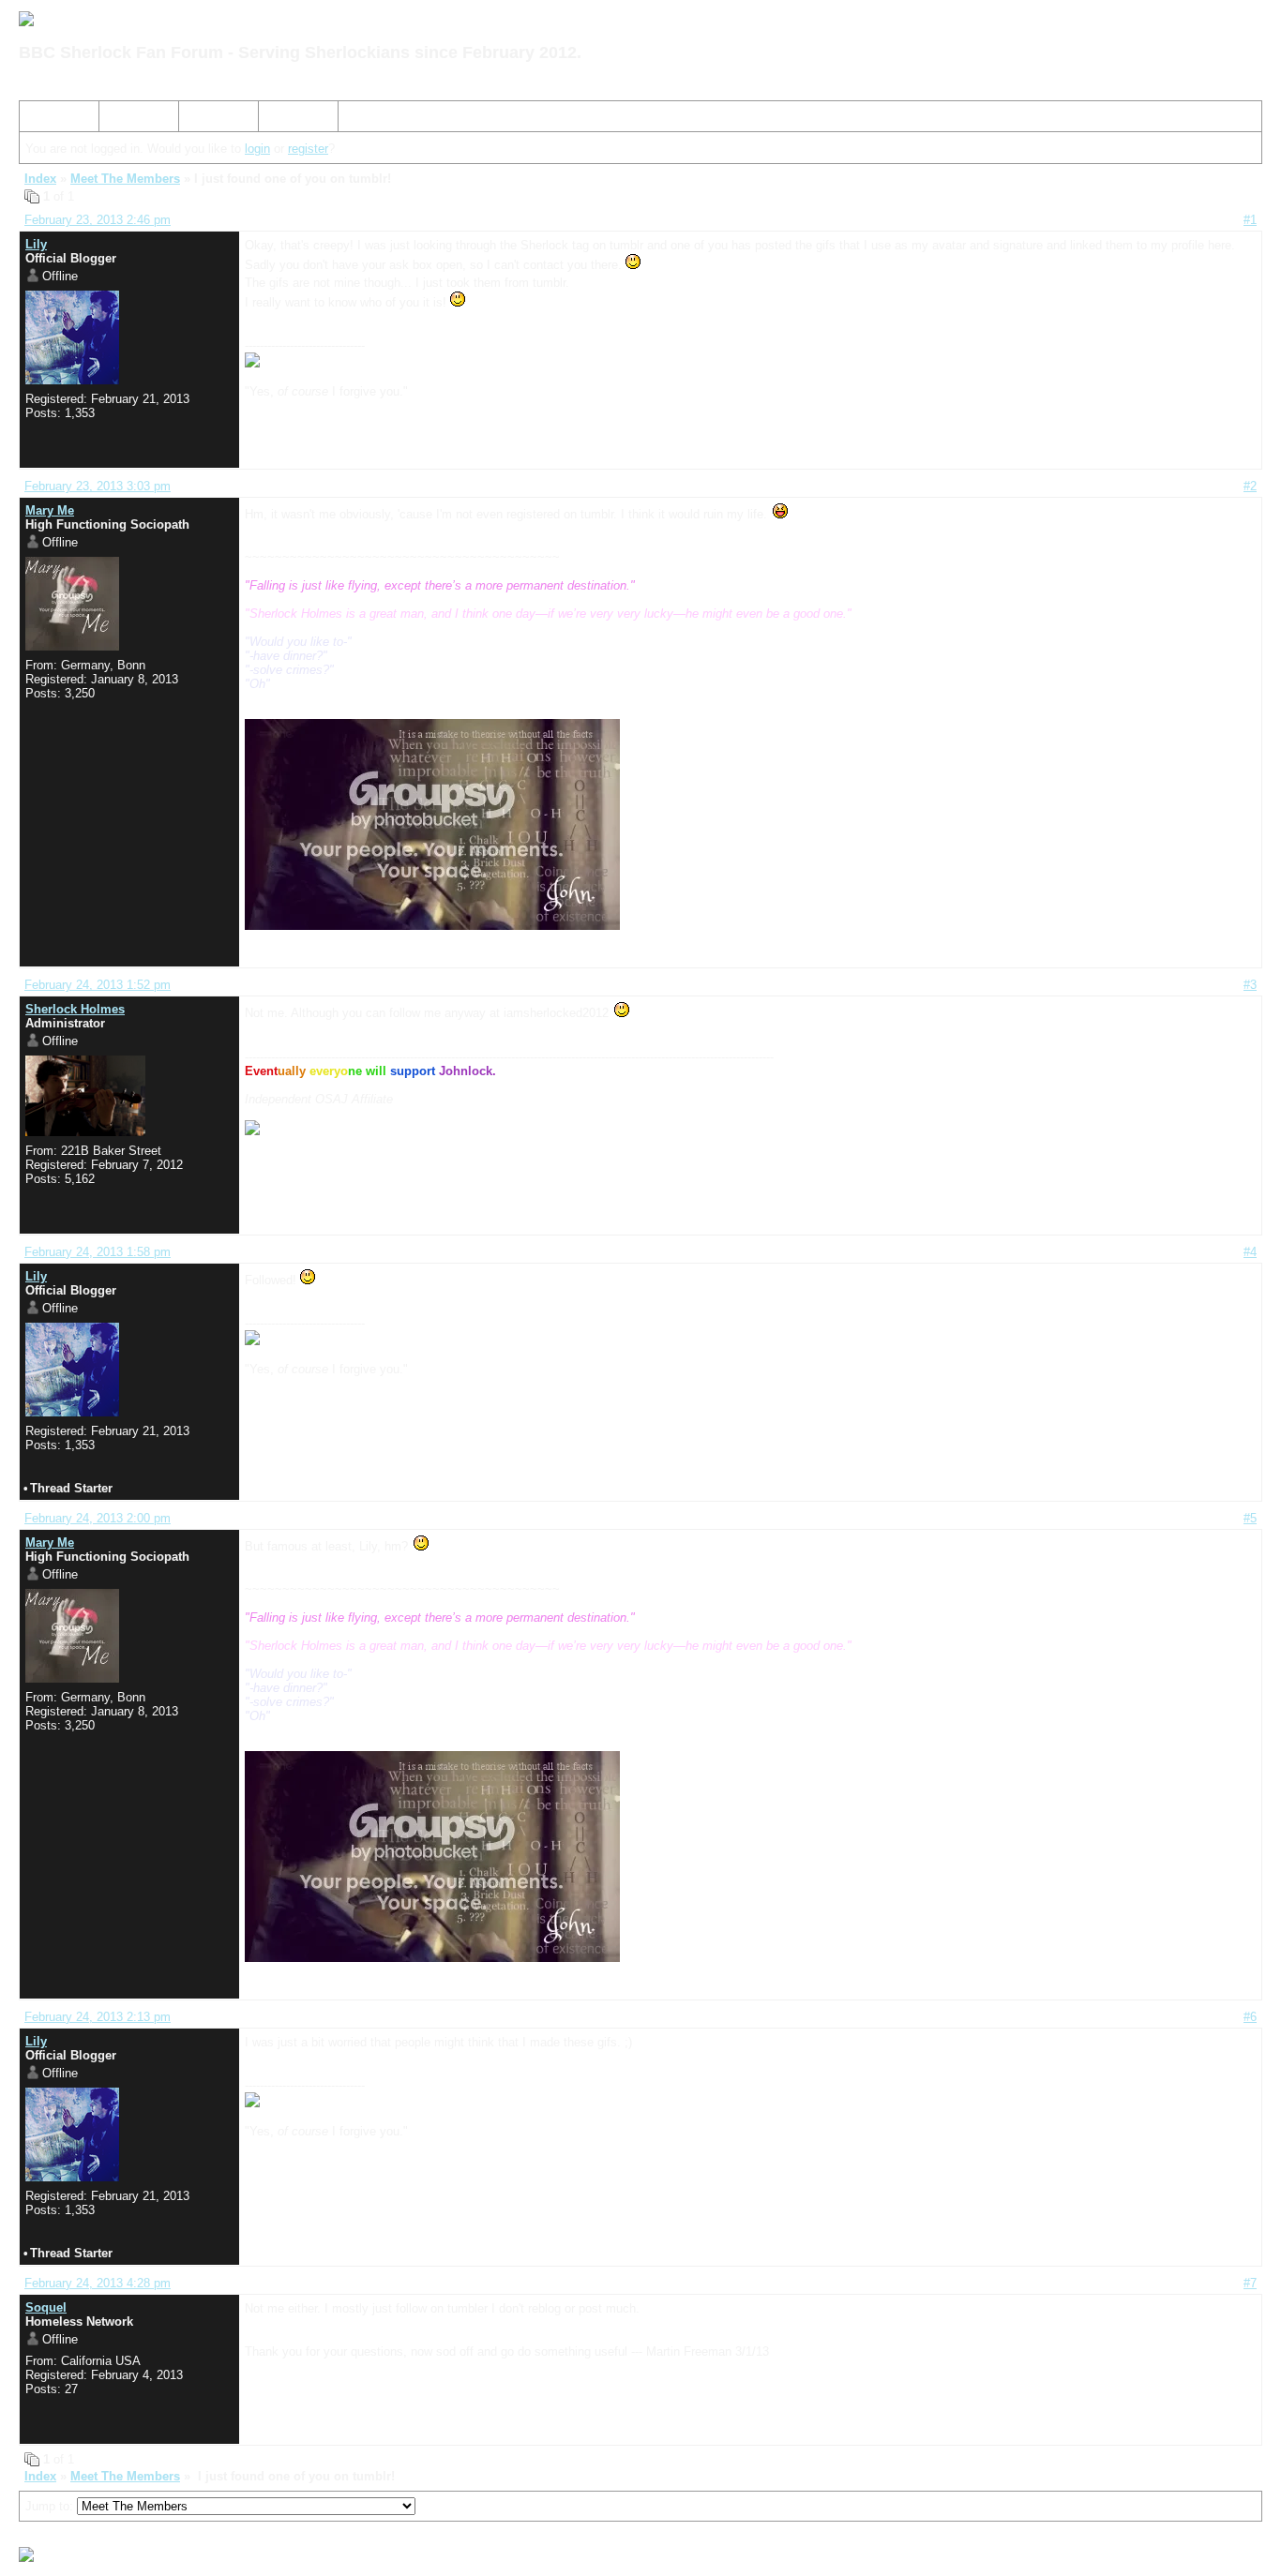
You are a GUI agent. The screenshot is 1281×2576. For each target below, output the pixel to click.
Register (209, 120)
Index (42, 120)
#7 (1250, 2283)
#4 (1250, 1252)
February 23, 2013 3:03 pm (98, 486)
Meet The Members (125, 179)
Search (126, 120)
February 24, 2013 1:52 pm (98, 985)
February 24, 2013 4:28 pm (98, 2283)
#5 (1250, 1518)
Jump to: (51, 2506)
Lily (36, 244)
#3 (1250, 985)
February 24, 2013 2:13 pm (98, 2017)
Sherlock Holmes (75, 1009)
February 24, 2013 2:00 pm (98, 1518)
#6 (1250, 2017)
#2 (1250, 486)
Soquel (46, 2307)
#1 (1250, 220)
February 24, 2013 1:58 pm (98, 1252)
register (308, 149)
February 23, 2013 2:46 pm (98, 220)
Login (281, 120)
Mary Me (50, 510)
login (257, 149)
